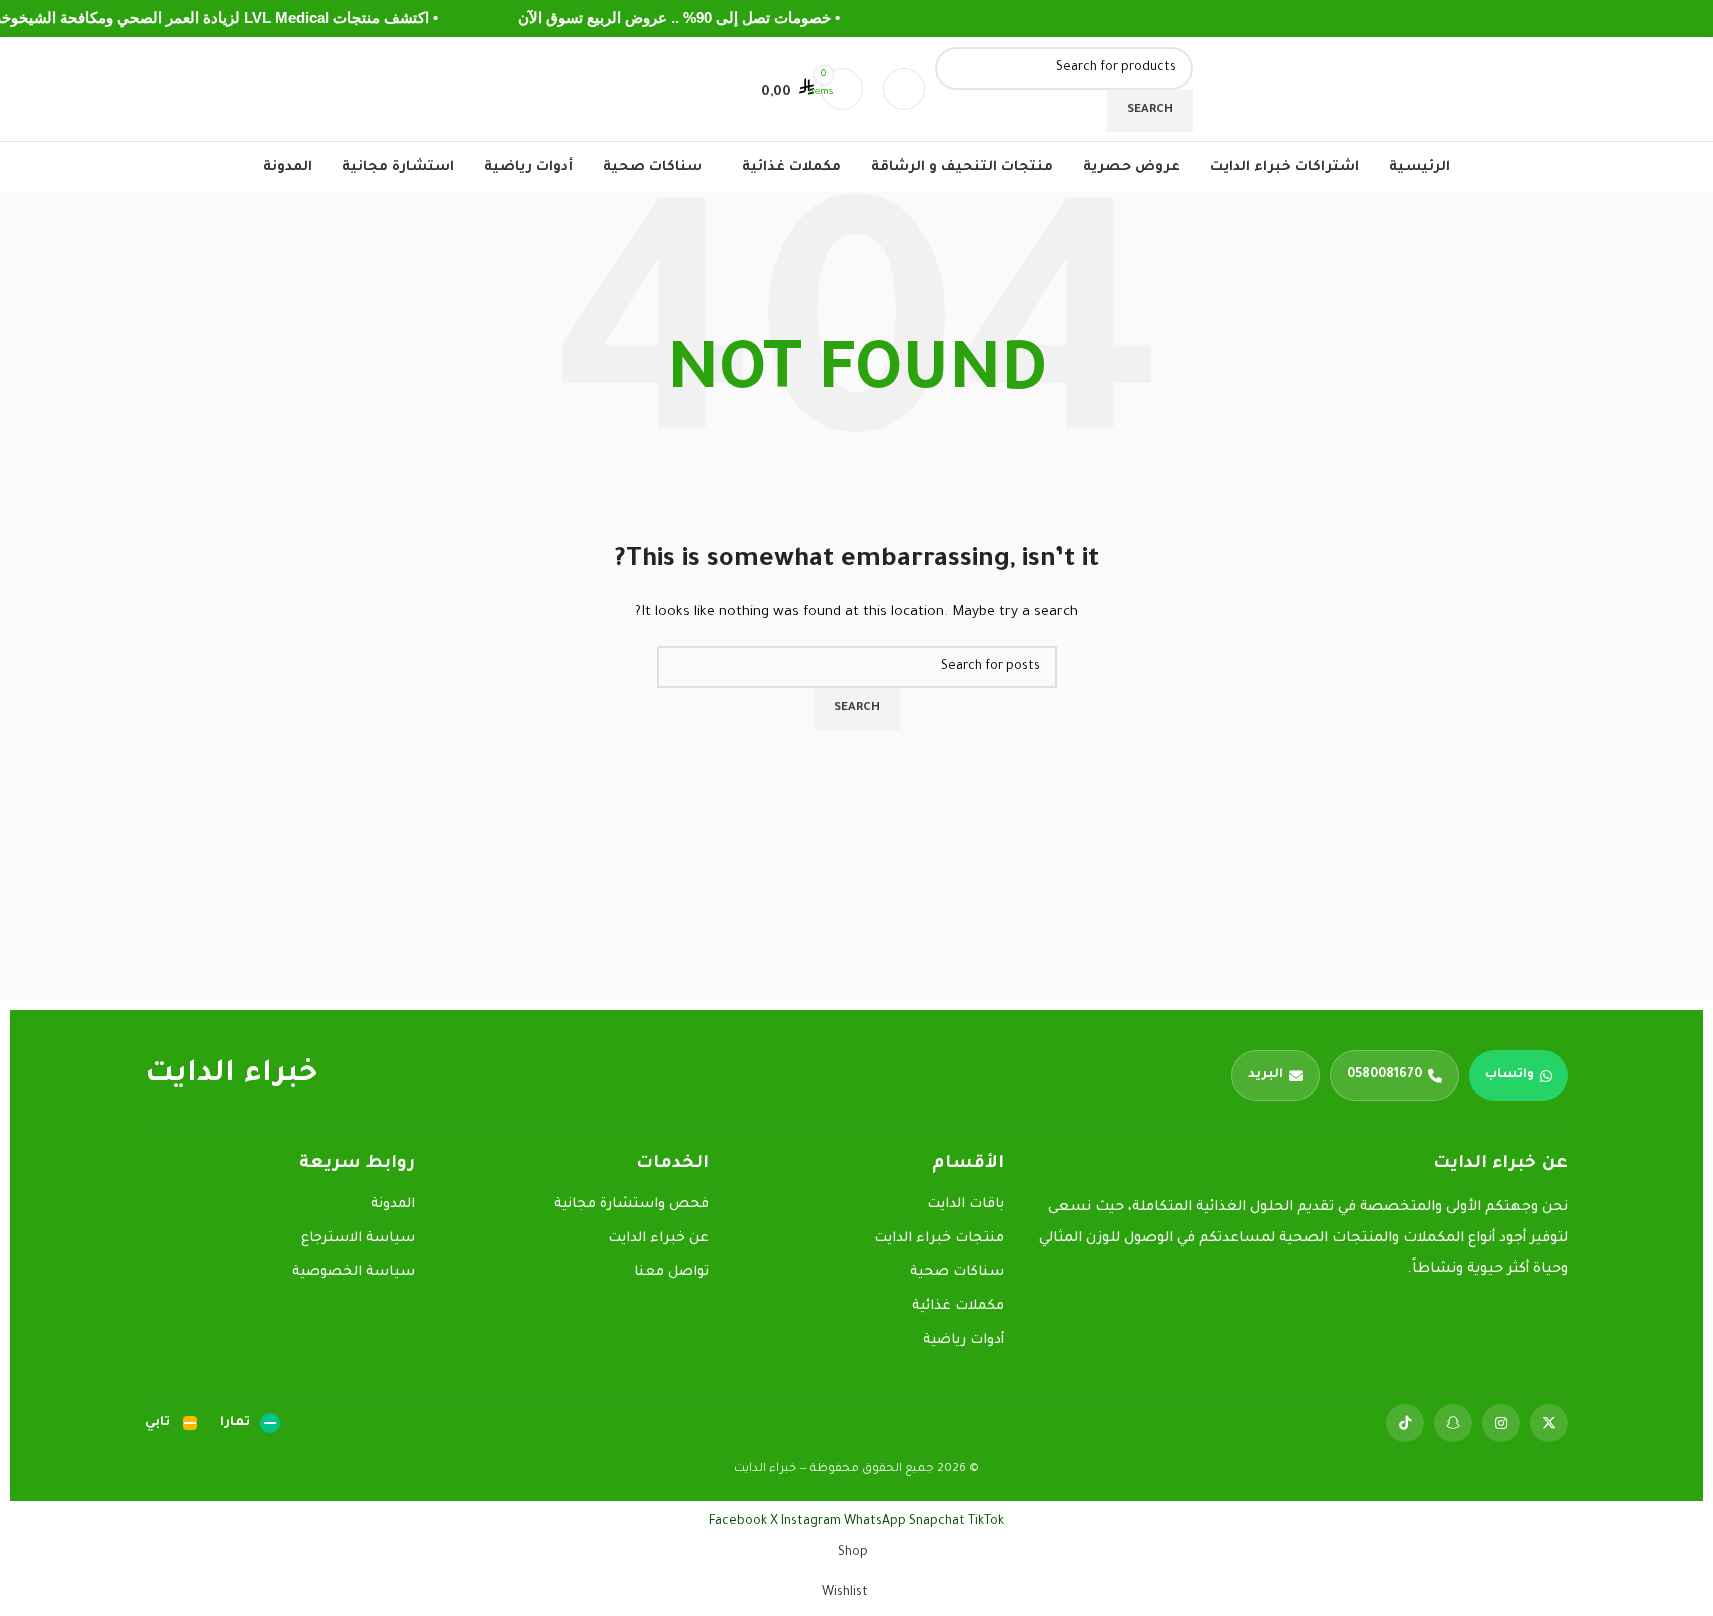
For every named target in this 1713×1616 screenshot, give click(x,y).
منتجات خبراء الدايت (939, 1238)
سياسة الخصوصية (353, 1272)
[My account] (904, 89)
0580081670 (1384, 1075)
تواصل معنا (671, 1272)
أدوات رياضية (963, 1340)
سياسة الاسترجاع (358, 1238)
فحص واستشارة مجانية (631, 1204)
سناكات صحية (957, 1272)
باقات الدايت (965, 1204)
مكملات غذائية (958, 1306)
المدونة (393, 1204)
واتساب (1509, 1075)
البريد (1265, 1075)
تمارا (235, 1423)
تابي (157, 1423)
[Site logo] (1328, 90)
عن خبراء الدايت (658, 1238)
